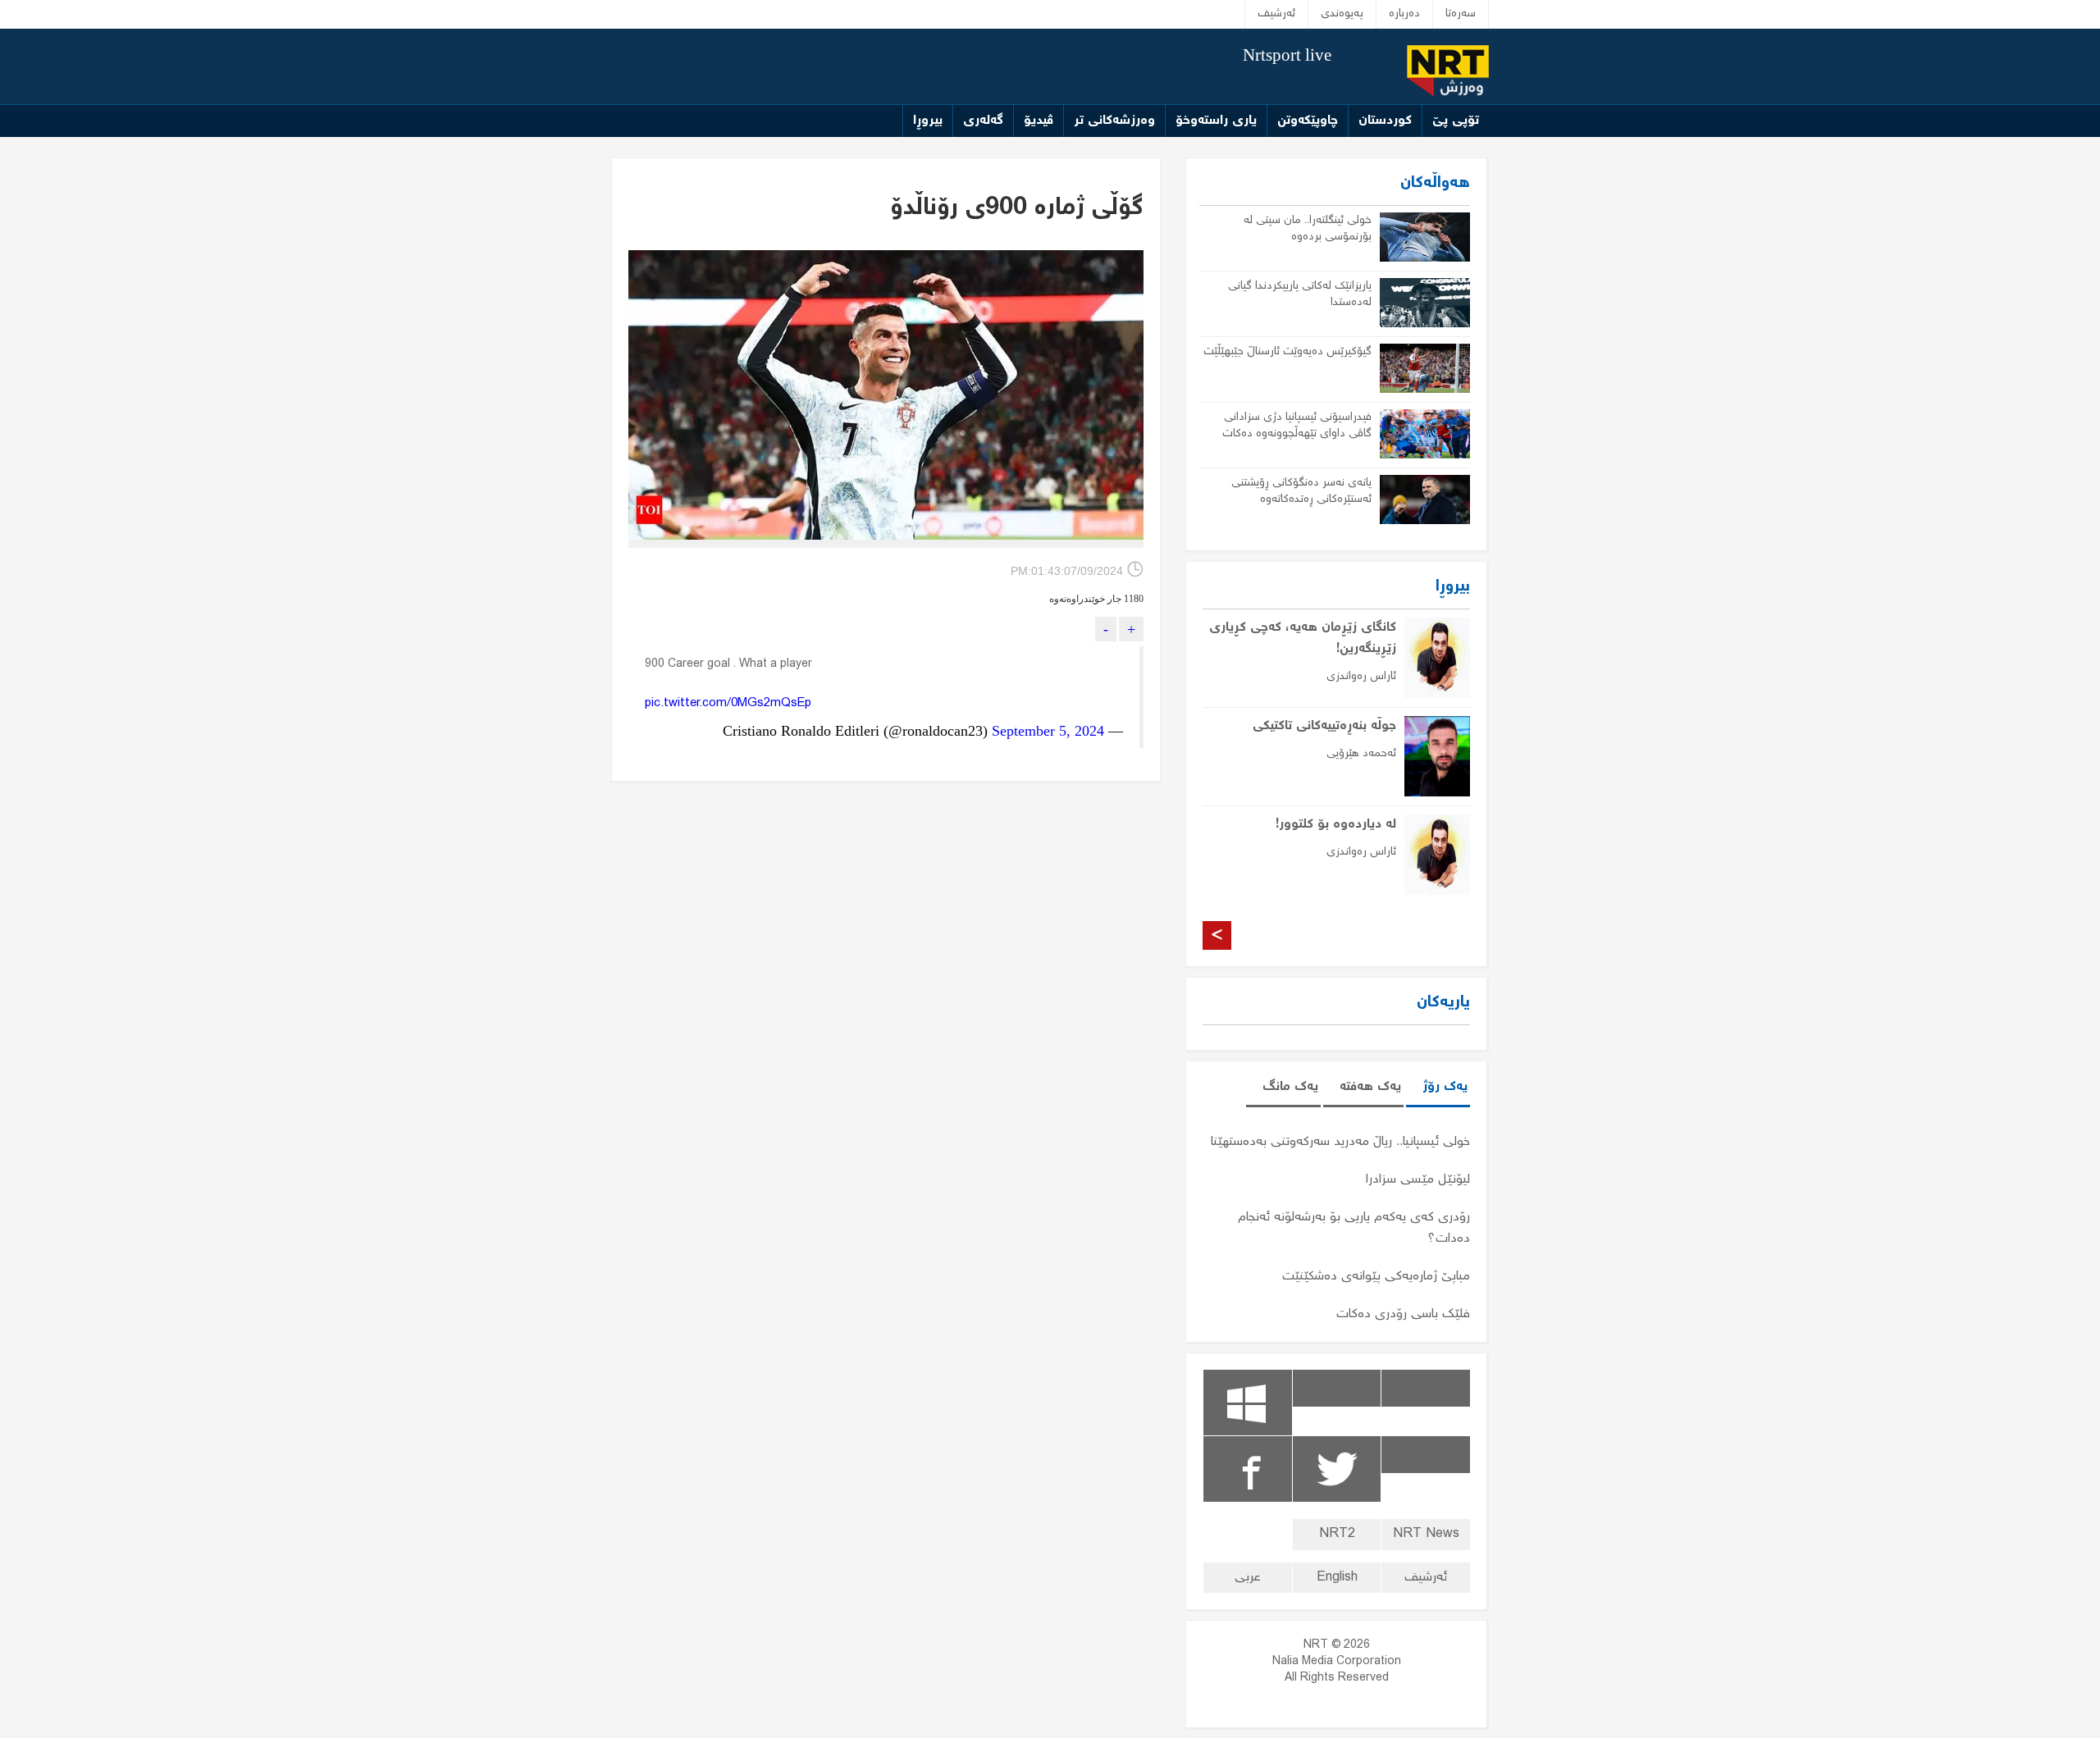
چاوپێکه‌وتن (1308, 121)
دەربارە (1404, 14)
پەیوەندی (1342, 14)
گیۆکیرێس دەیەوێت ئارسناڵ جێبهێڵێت (1287, 352)
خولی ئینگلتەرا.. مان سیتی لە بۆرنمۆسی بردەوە (1308, 229)
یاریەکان (1443, 1003)
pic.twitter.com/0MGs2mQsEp (728, 704)
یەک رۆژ (1445, 1087)
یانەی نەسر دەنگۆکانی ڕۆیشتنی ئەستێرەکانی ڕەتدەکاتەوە (1301, 491)
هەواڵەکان (1435, 183)
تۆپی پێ (1456, 121)
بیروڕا (928, 121)
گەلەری (983, 121)
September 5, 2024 (1048, 731)
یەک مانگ (1290, 1087)
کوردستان (1385, 121)
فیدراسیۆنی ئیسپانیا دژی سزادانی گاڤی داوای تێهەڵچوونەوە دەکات (1297, 426)
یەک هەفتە (1370, 1087)
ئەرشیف (1276, 14)
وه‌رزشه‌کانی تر (1114, 121)
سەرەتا (1461, 14)
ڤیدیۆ (1039, 121)
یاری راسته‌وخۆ (1216, 121)
